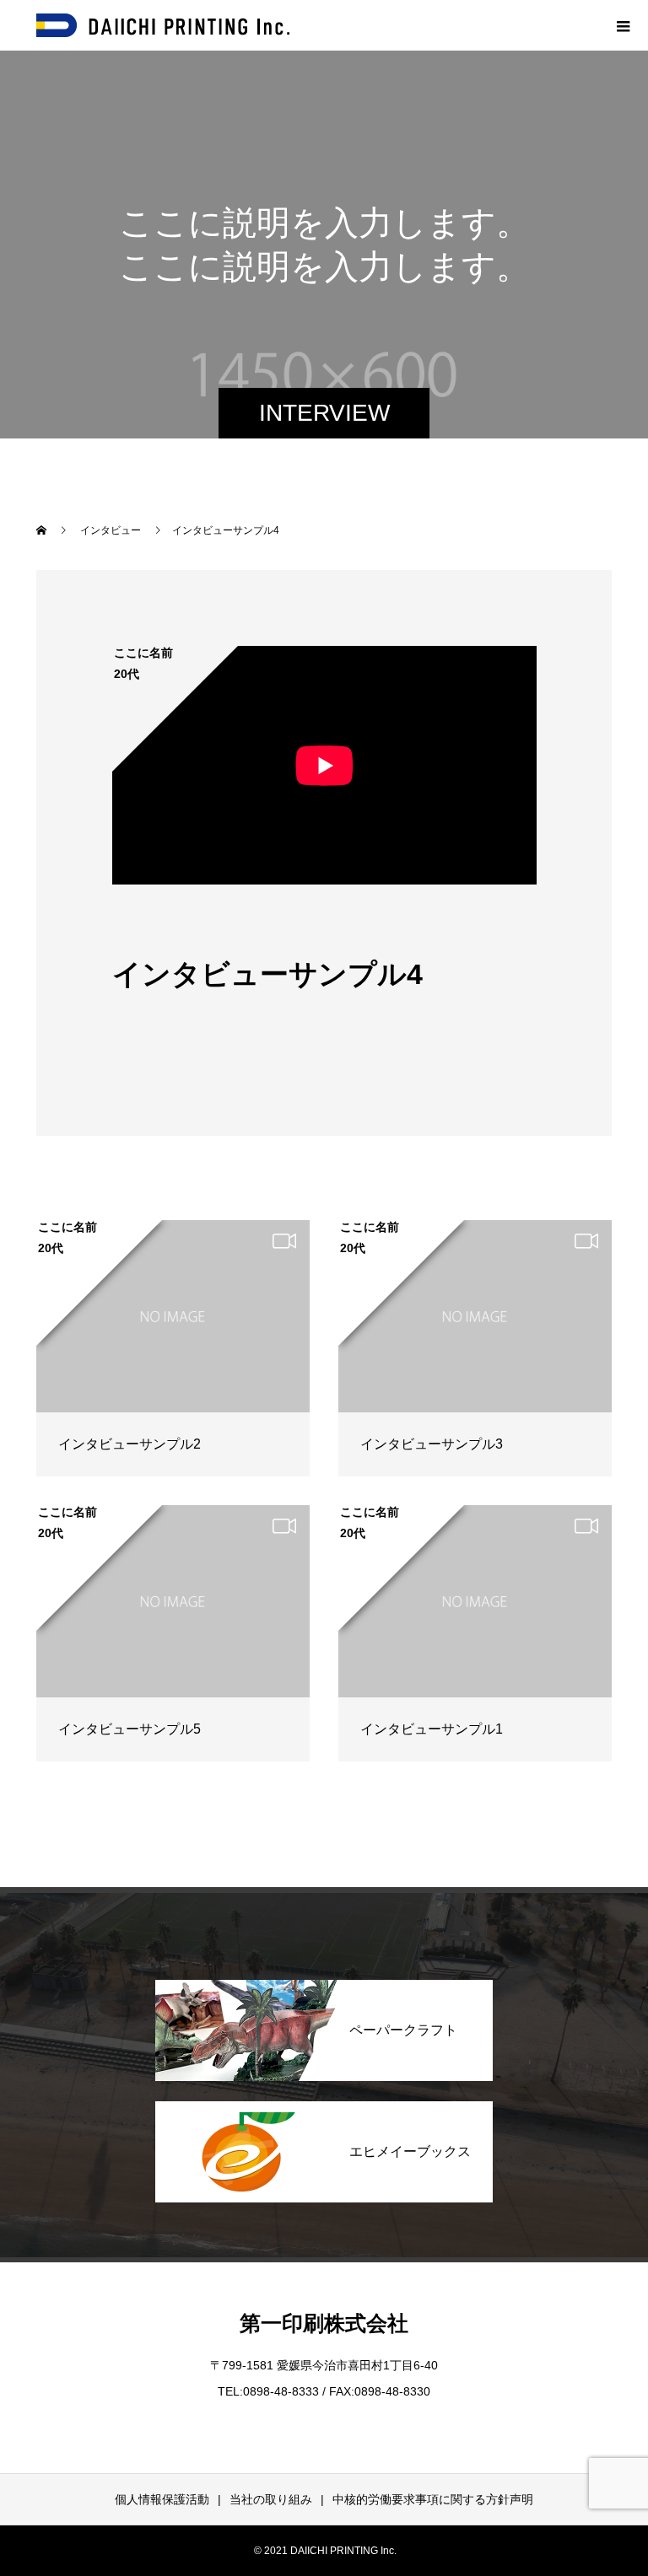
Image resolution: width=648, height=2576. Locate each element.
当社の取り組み (271, 2499)
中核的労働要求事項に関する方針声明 (433, 2499)
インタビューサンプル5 (130, 1729)
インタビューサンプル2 (130, 1444)
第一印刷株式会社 (324, 2323)
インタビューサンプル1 (432, 1729)
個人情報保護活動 (162, 2499)
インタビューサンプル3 (432, 1444)
